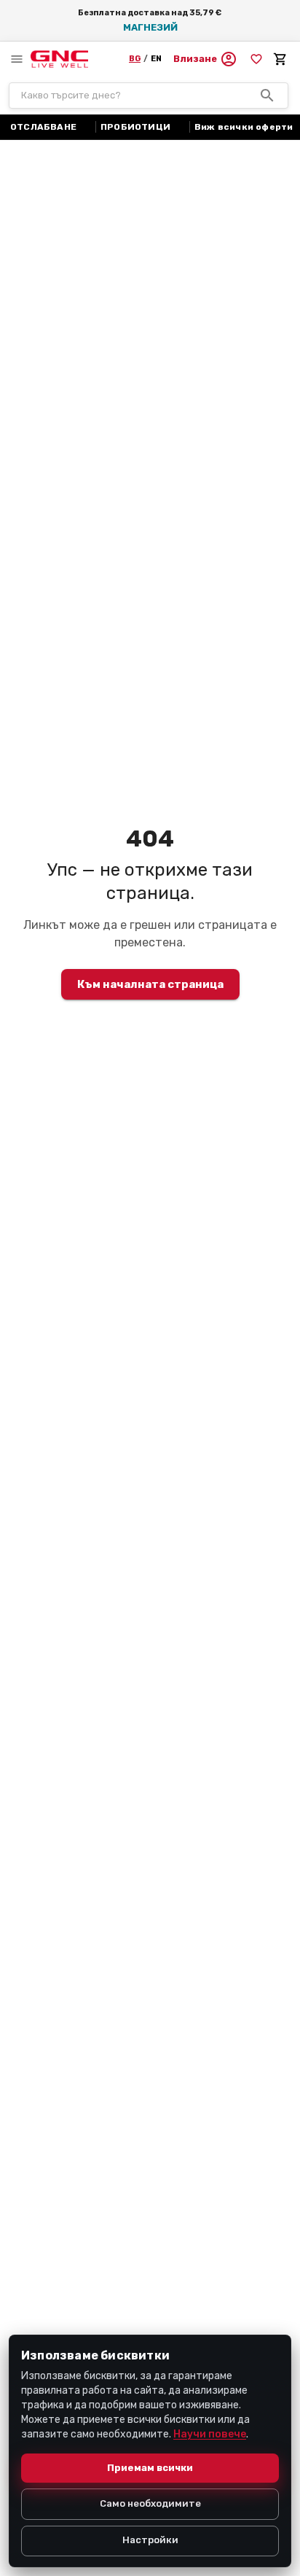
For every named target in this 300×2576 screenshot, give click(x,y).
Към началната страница (150, 984)
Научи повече (210, 2434)
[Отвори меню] (17, 59)
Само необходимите (150, 2503)
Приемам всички (150, 2468)
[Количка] (280, 59)
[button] (205, 59)
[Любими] (256, 59)
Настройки (150, 2540)
